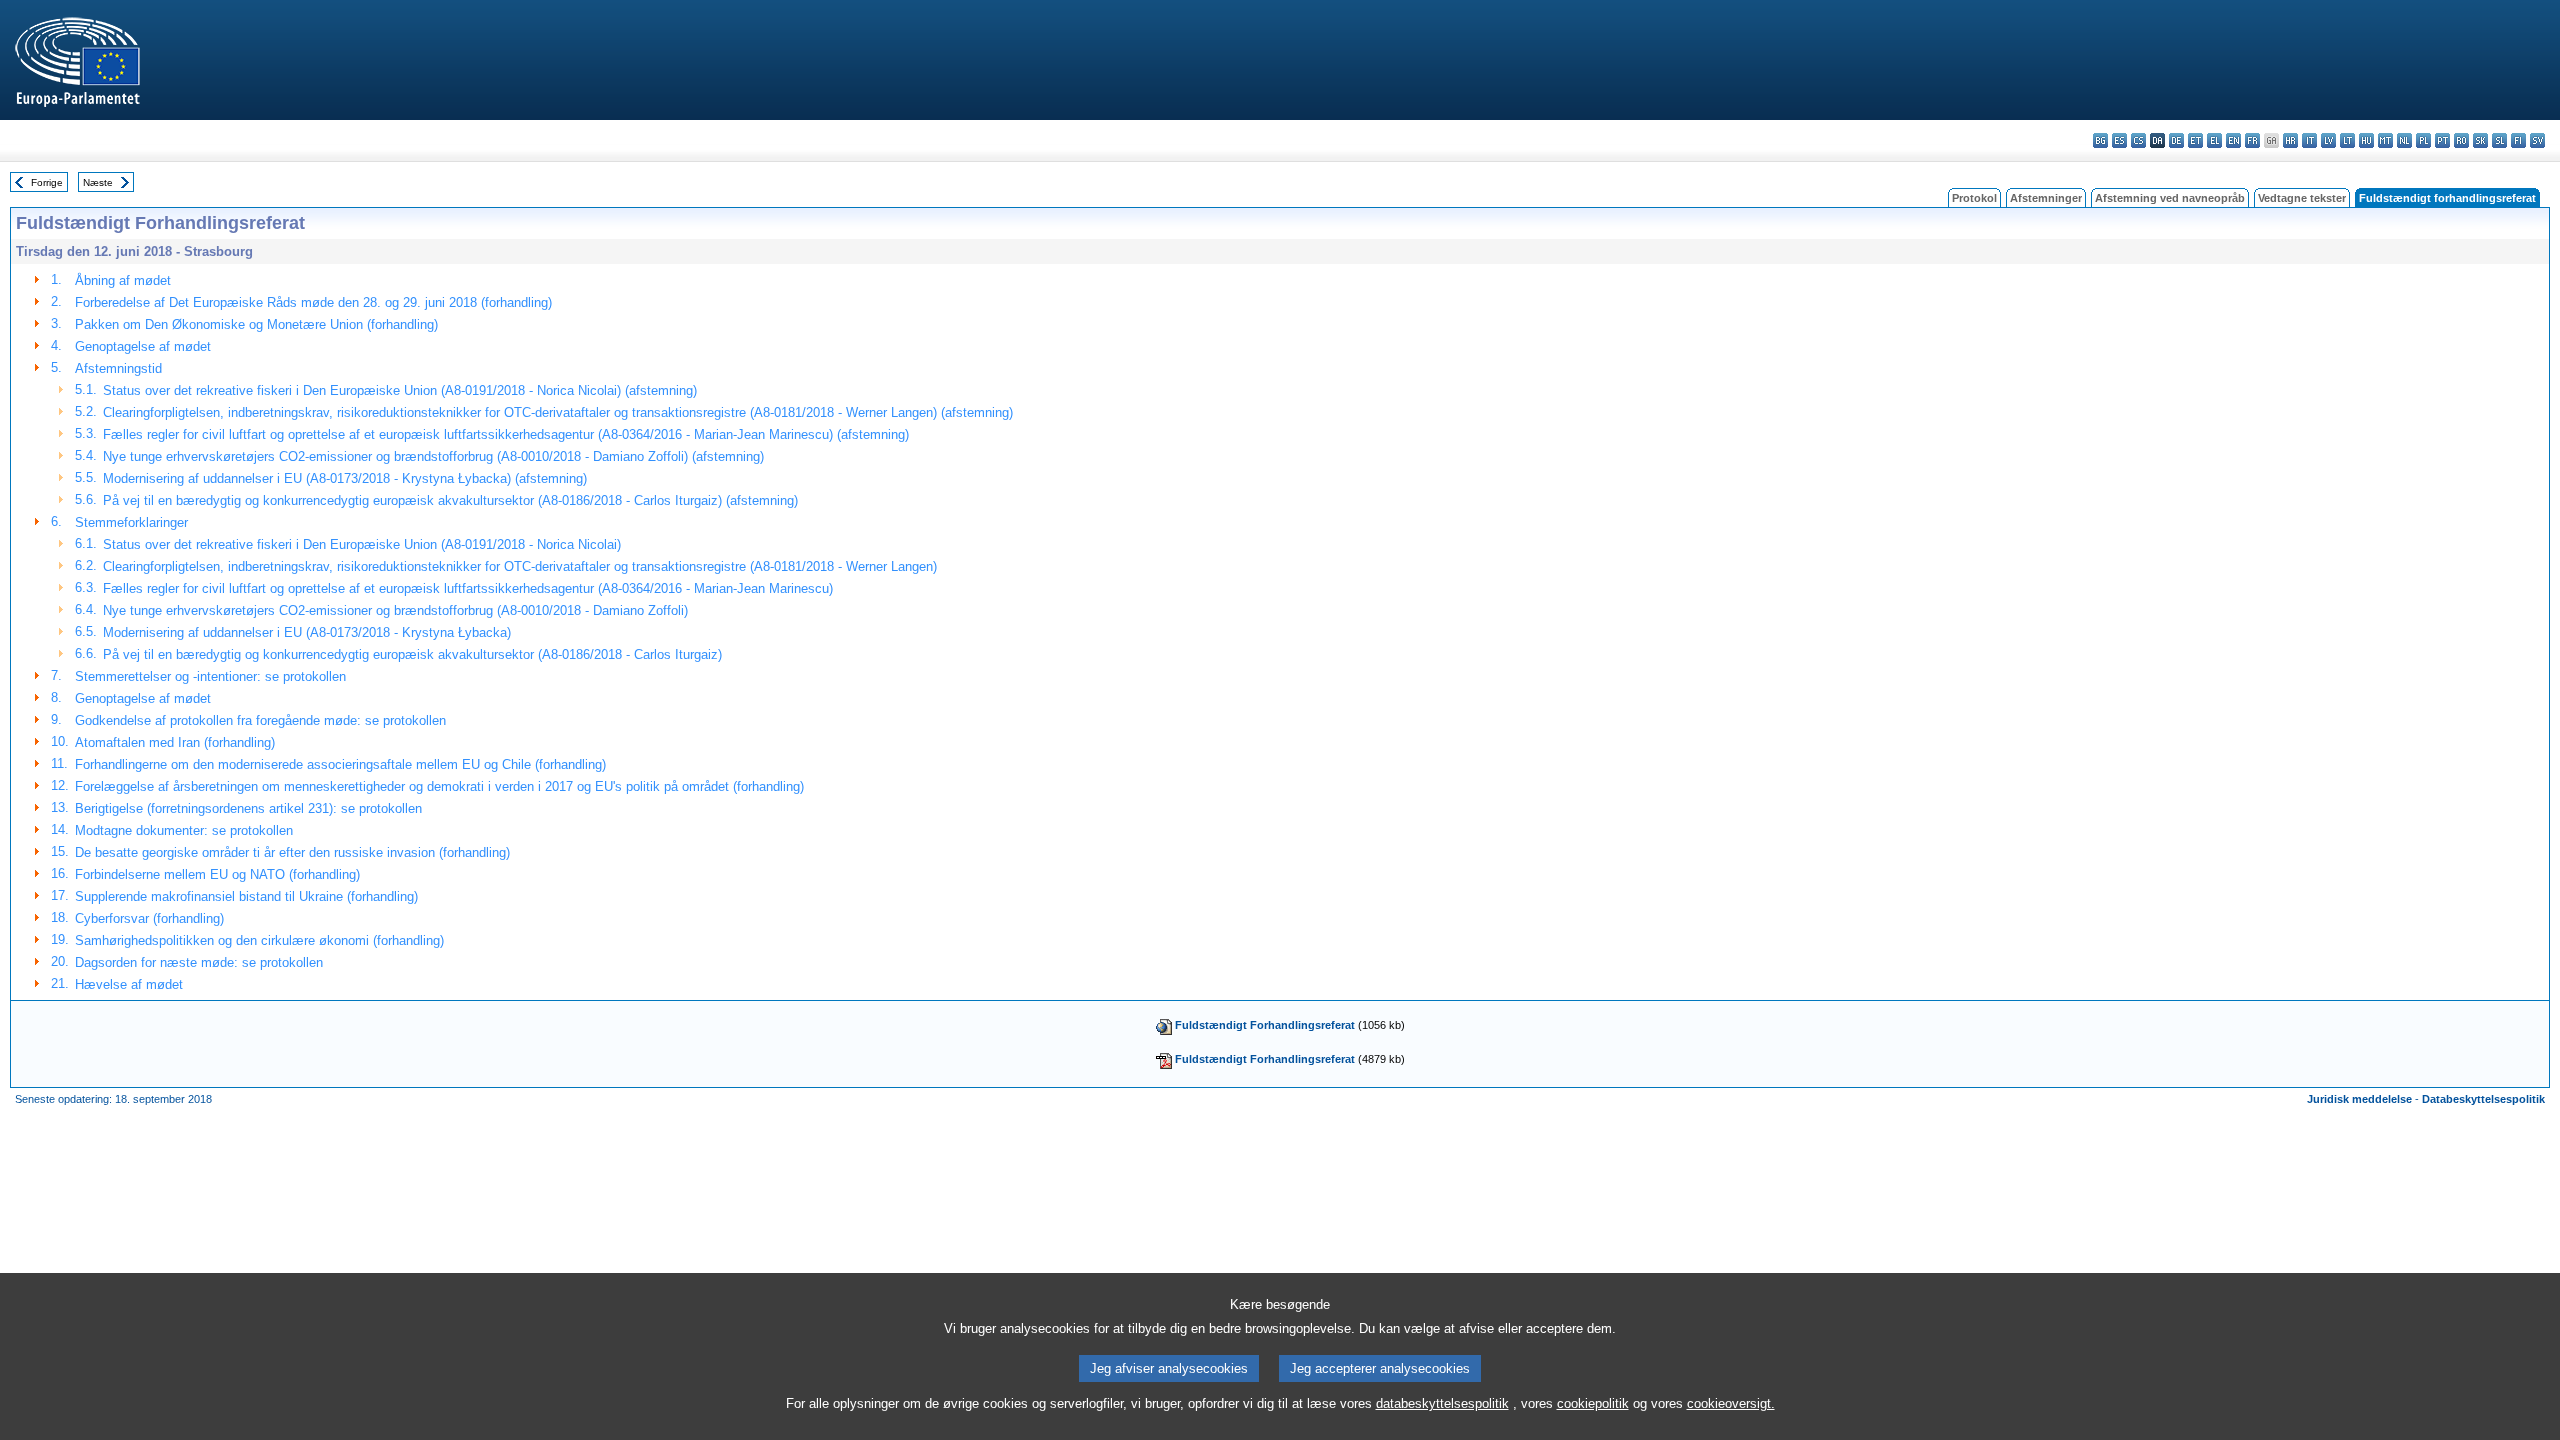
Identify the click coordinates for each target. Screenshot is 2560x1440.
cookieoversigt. (1731, 1403)
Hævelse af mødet (129, 984)
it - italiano (2309, 140)
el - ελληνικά (2214, 140)
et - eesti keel (2195, 140)
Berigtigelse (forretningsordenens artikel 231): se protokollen (248, 808)
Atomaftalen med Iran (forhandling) (175, 742)
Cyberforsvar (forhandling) (149, 918)
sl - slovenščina (2499, 140)
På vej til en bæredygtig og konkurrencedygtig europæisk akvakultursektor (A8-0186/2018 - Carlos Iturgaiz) (412, 654)
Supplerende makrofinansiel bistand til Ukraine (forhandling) (246, 896)
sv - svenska (2537, 140)
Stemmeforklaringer (131, 522)
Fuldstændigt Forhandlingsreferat (1265, 1025)
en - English (2233, 140)
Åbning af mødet (123, 280)
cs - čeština (2138, 140)
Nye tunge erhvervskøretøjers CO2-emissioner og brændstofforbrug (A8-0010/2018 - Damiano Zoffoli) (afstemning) (433, 456)
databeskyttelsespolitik (1442, 1403)
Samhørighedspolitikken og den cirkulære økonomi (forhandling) (259, 940)
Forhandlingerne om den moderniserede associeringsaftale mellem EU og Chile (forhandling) (340, 764)
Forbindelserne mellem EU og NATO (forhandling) (217, 874)
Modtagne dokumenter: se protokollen (184, 830)
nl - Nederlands (2404, 140)
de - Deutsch (2176, 140)
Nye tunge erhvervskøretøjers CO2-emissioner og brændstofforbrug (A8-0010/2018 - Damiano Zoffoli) (395, 610)
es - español (2119, 140)
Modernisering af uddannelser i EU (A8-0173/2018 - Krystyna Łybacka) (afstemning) (345, 478)
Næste (98, 182)
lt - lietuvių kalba (2347, 140)
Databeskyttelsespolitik (2483, 1099)
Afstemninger (2046, 198)
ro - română (2461, 140)
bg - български (2100, 140)
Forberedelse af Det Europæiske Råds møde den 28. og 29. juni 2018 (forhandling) (313, 302)
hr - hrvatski (2290, 140)
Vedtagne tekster (2302, 198)
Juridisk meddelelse (2359, 1099)
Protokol (1974, 198)
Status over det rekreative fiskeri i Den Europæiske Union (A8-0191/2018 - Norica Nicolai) (362, 544)
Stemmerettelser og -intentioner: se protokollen (210, 676)
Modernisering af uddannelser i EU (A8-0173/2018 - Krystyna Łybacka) (307, 632)
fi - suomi (2518, 140)
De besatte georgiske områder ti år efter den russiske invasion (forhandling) (292, 852)
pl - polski (2423, 140)
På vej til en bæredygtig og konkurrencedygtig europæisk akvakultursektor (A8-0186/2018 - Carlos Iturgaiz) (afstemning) (450, 500)
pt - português (2442, 140)
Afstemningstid (118, 368)
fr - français (2252, 140)
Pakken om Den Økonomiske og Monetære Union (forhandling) (256, 324)
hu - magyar (2366, 140)
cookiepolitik (1593, 1403)
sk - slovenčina (2480, 140)
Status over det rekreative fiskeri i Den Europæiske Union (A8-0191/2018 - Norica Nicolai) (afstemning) (400, 390)
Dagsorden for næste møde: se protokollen (199, 962)
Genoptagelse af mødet (143, 346)
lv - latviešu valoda (2328, 140)
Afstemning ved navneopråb (2170, 198)
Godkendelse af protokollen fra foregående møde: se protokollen (260, 720)
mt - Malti (2385, 140)
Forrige (47, 182)
